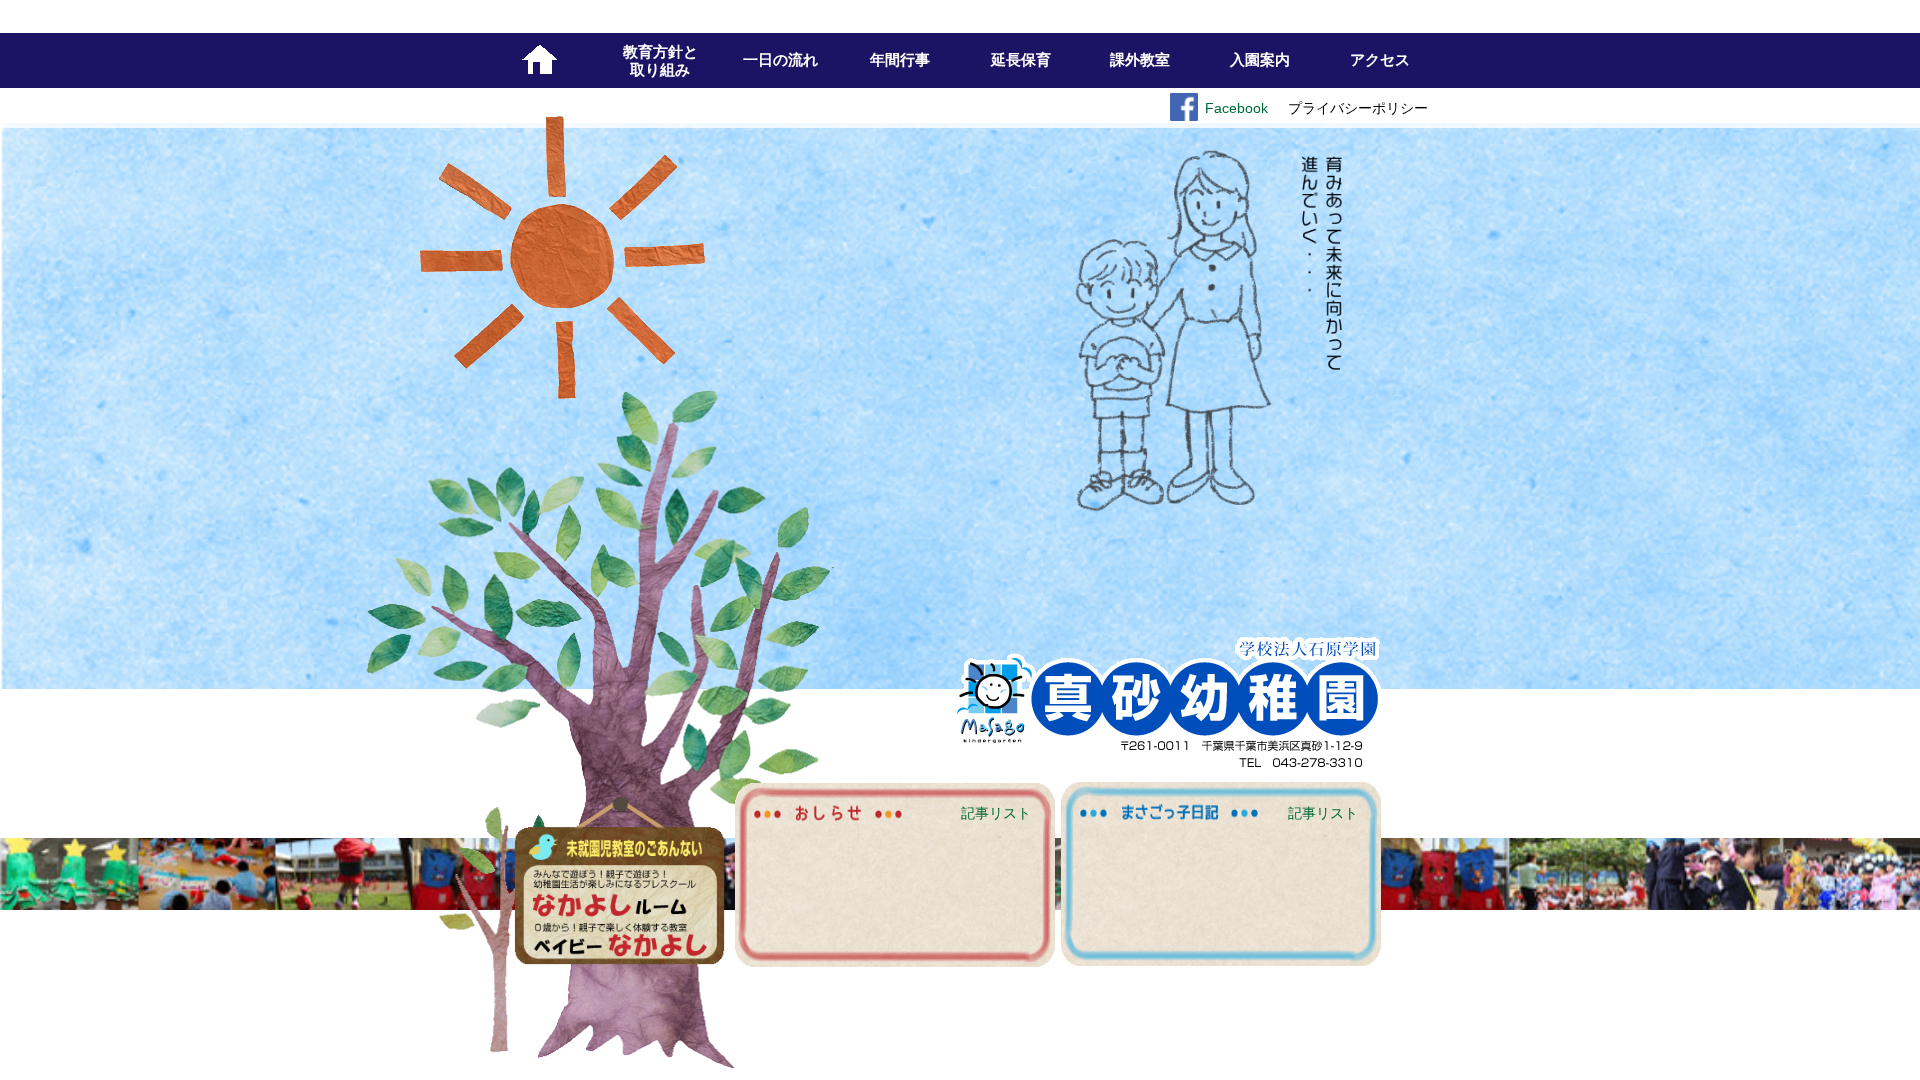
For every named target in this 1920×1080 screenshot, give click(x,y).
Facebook (1236, 108)
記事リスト (1323, 813)
